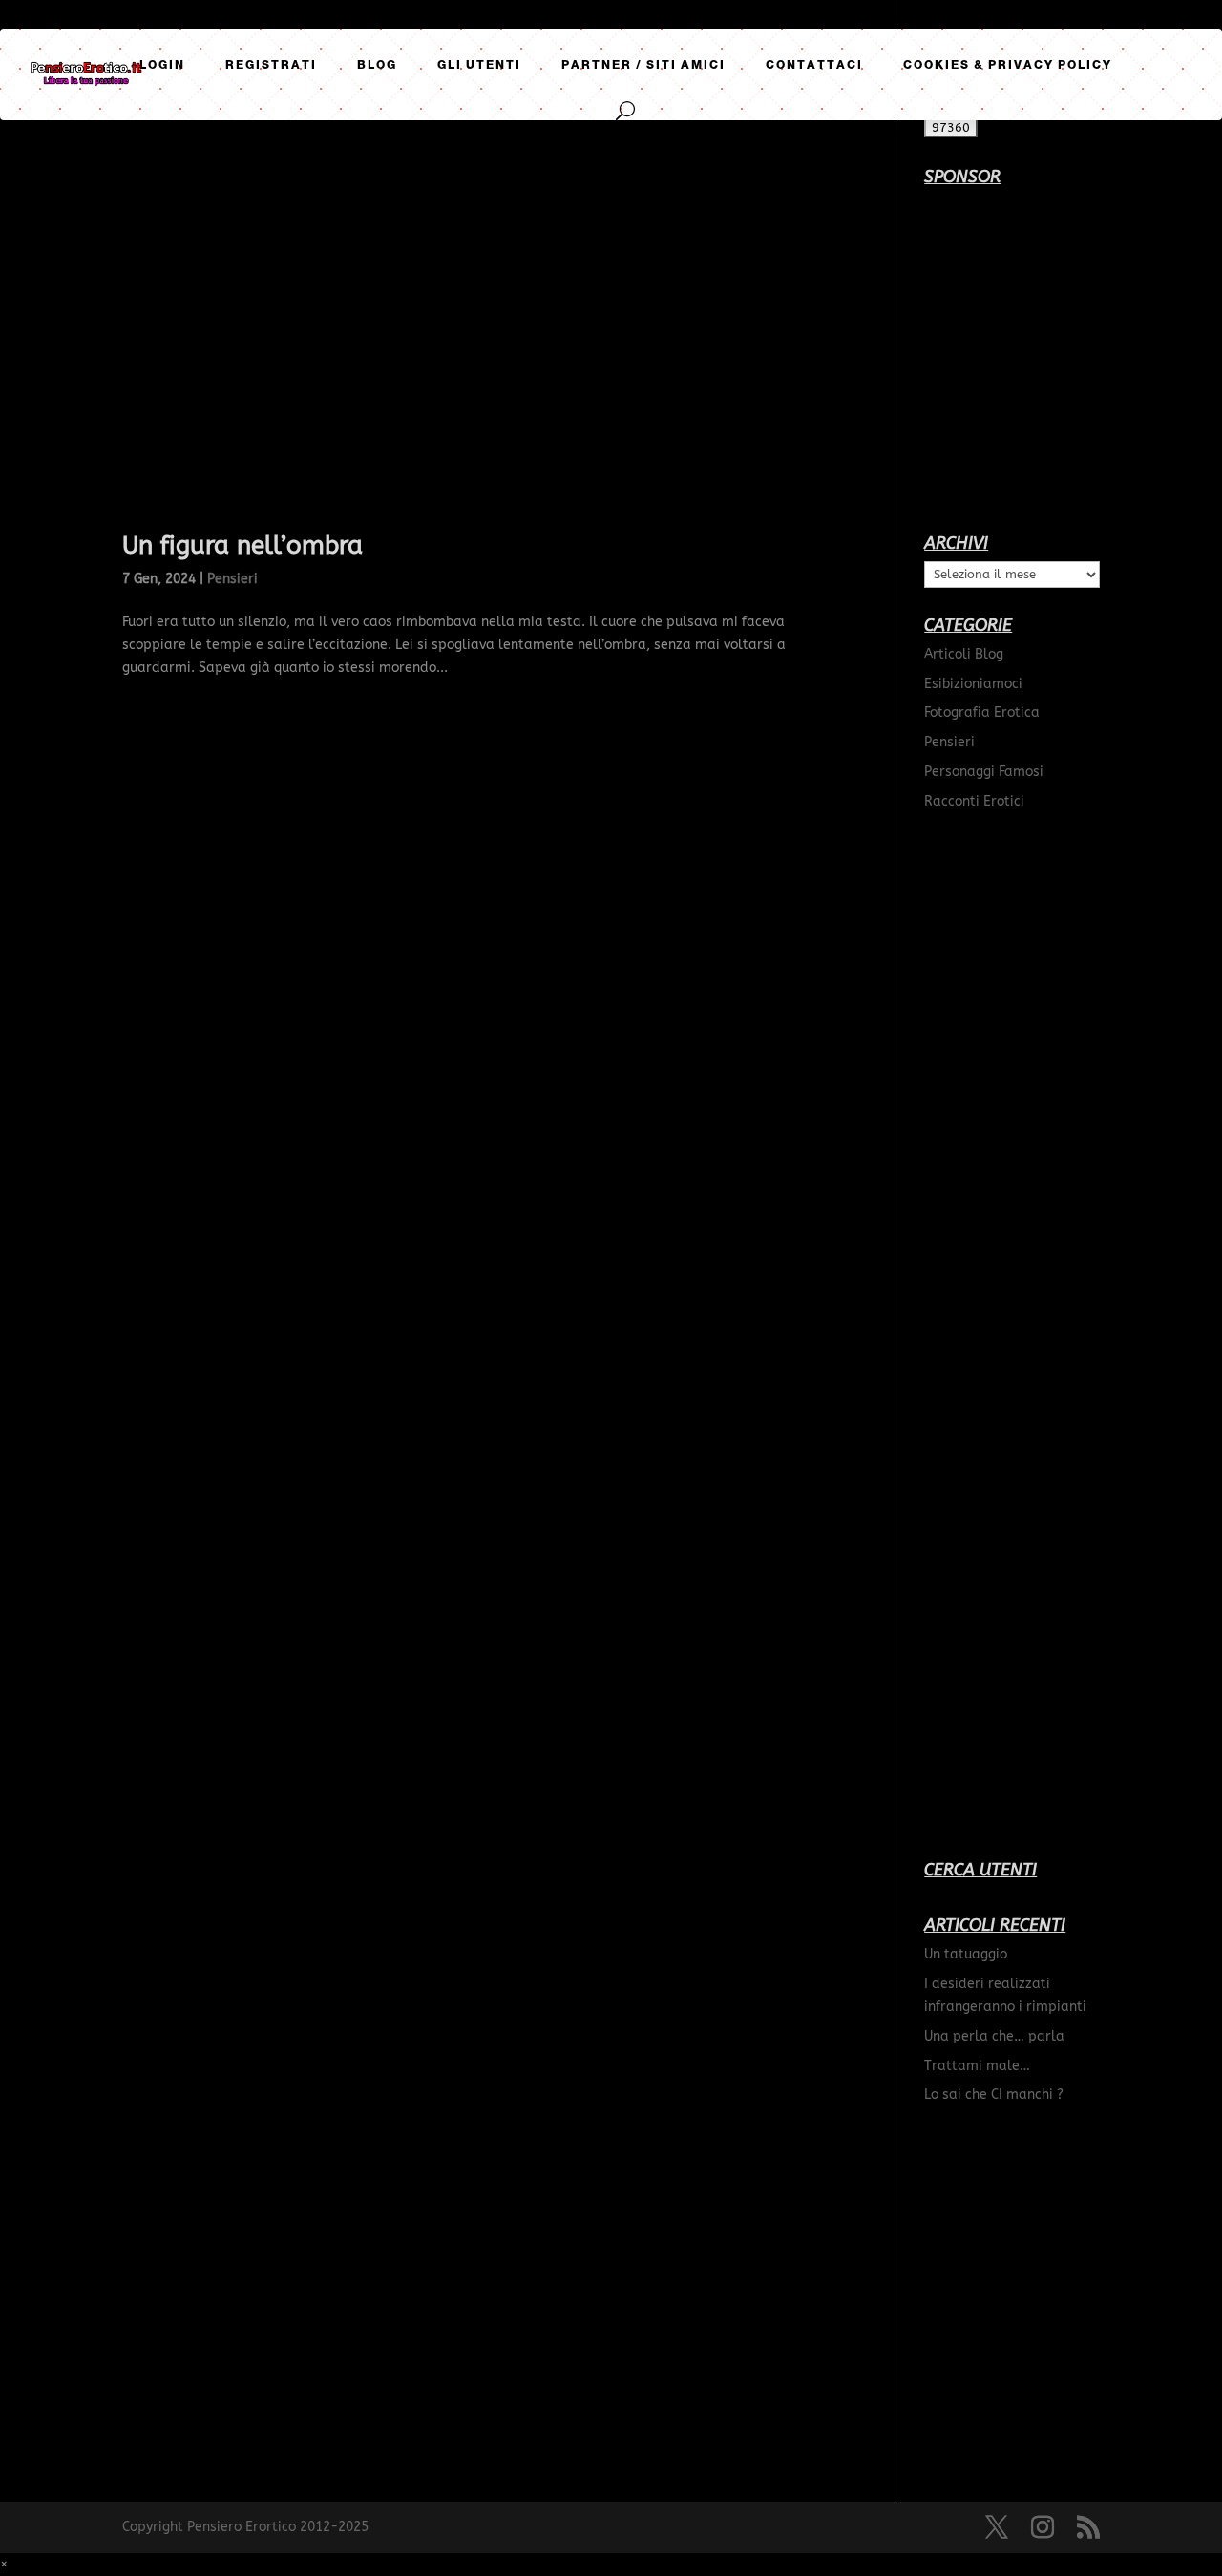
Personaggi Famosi (984, 772)
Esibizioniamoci (973, 684)
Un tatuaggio (966, 1954)
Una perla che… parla (994, 2036)
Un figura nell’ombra (242, 545)
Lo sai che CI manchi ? (994, 2094)
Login (162, 65)
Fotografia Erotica (982, 712)
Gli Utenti (479, 65)
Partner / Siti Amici (643, 65)
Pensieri (232, 579)
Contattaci (814, 65)
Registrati (271, 65)
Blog (377, 65)
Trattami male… (977, 2066)
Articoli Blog (964, 654)
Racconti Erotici (974, 801)
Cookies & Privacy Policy (1008, 65)
